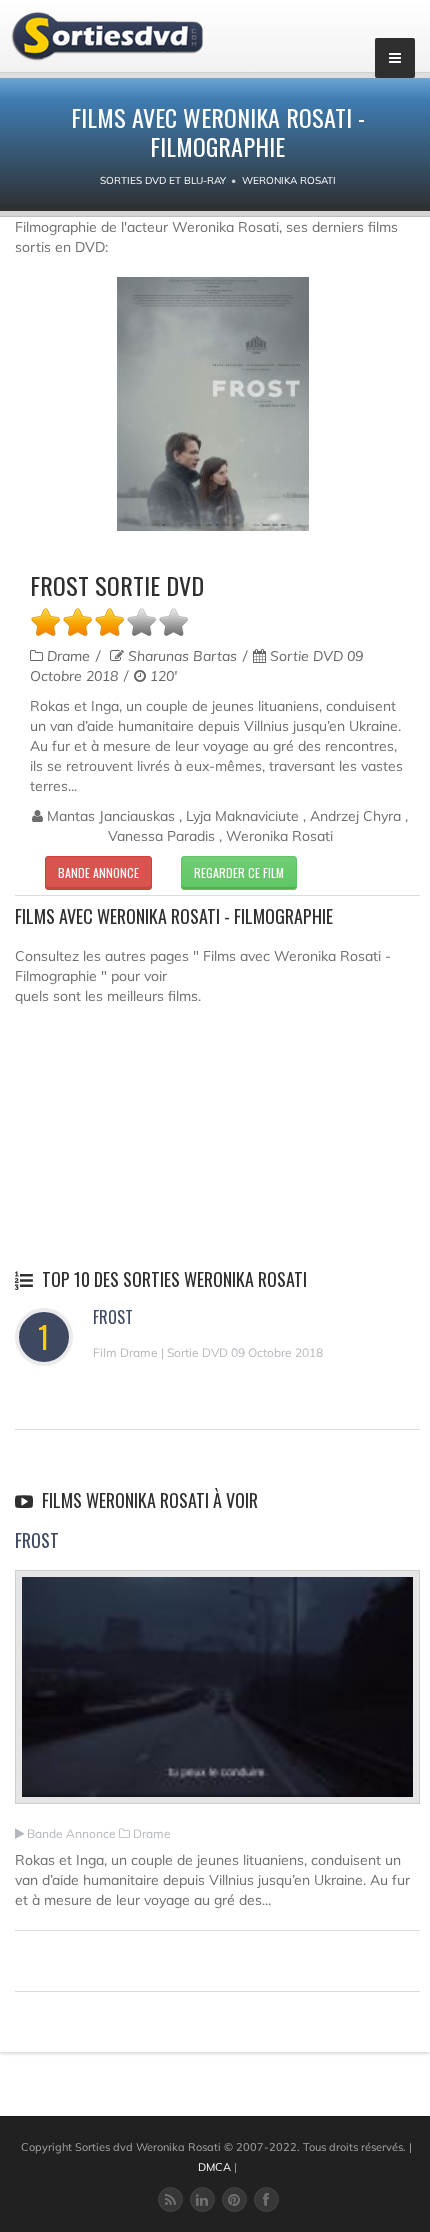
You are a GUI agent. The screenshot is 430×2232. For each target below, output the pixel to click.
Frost (113, 1317)
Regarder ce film (239, 872)
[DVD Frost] (213, 404)
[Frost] (217, 1695)
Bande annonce (98, 872)
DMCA (214, 2167)
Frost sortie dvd (117, 585)
